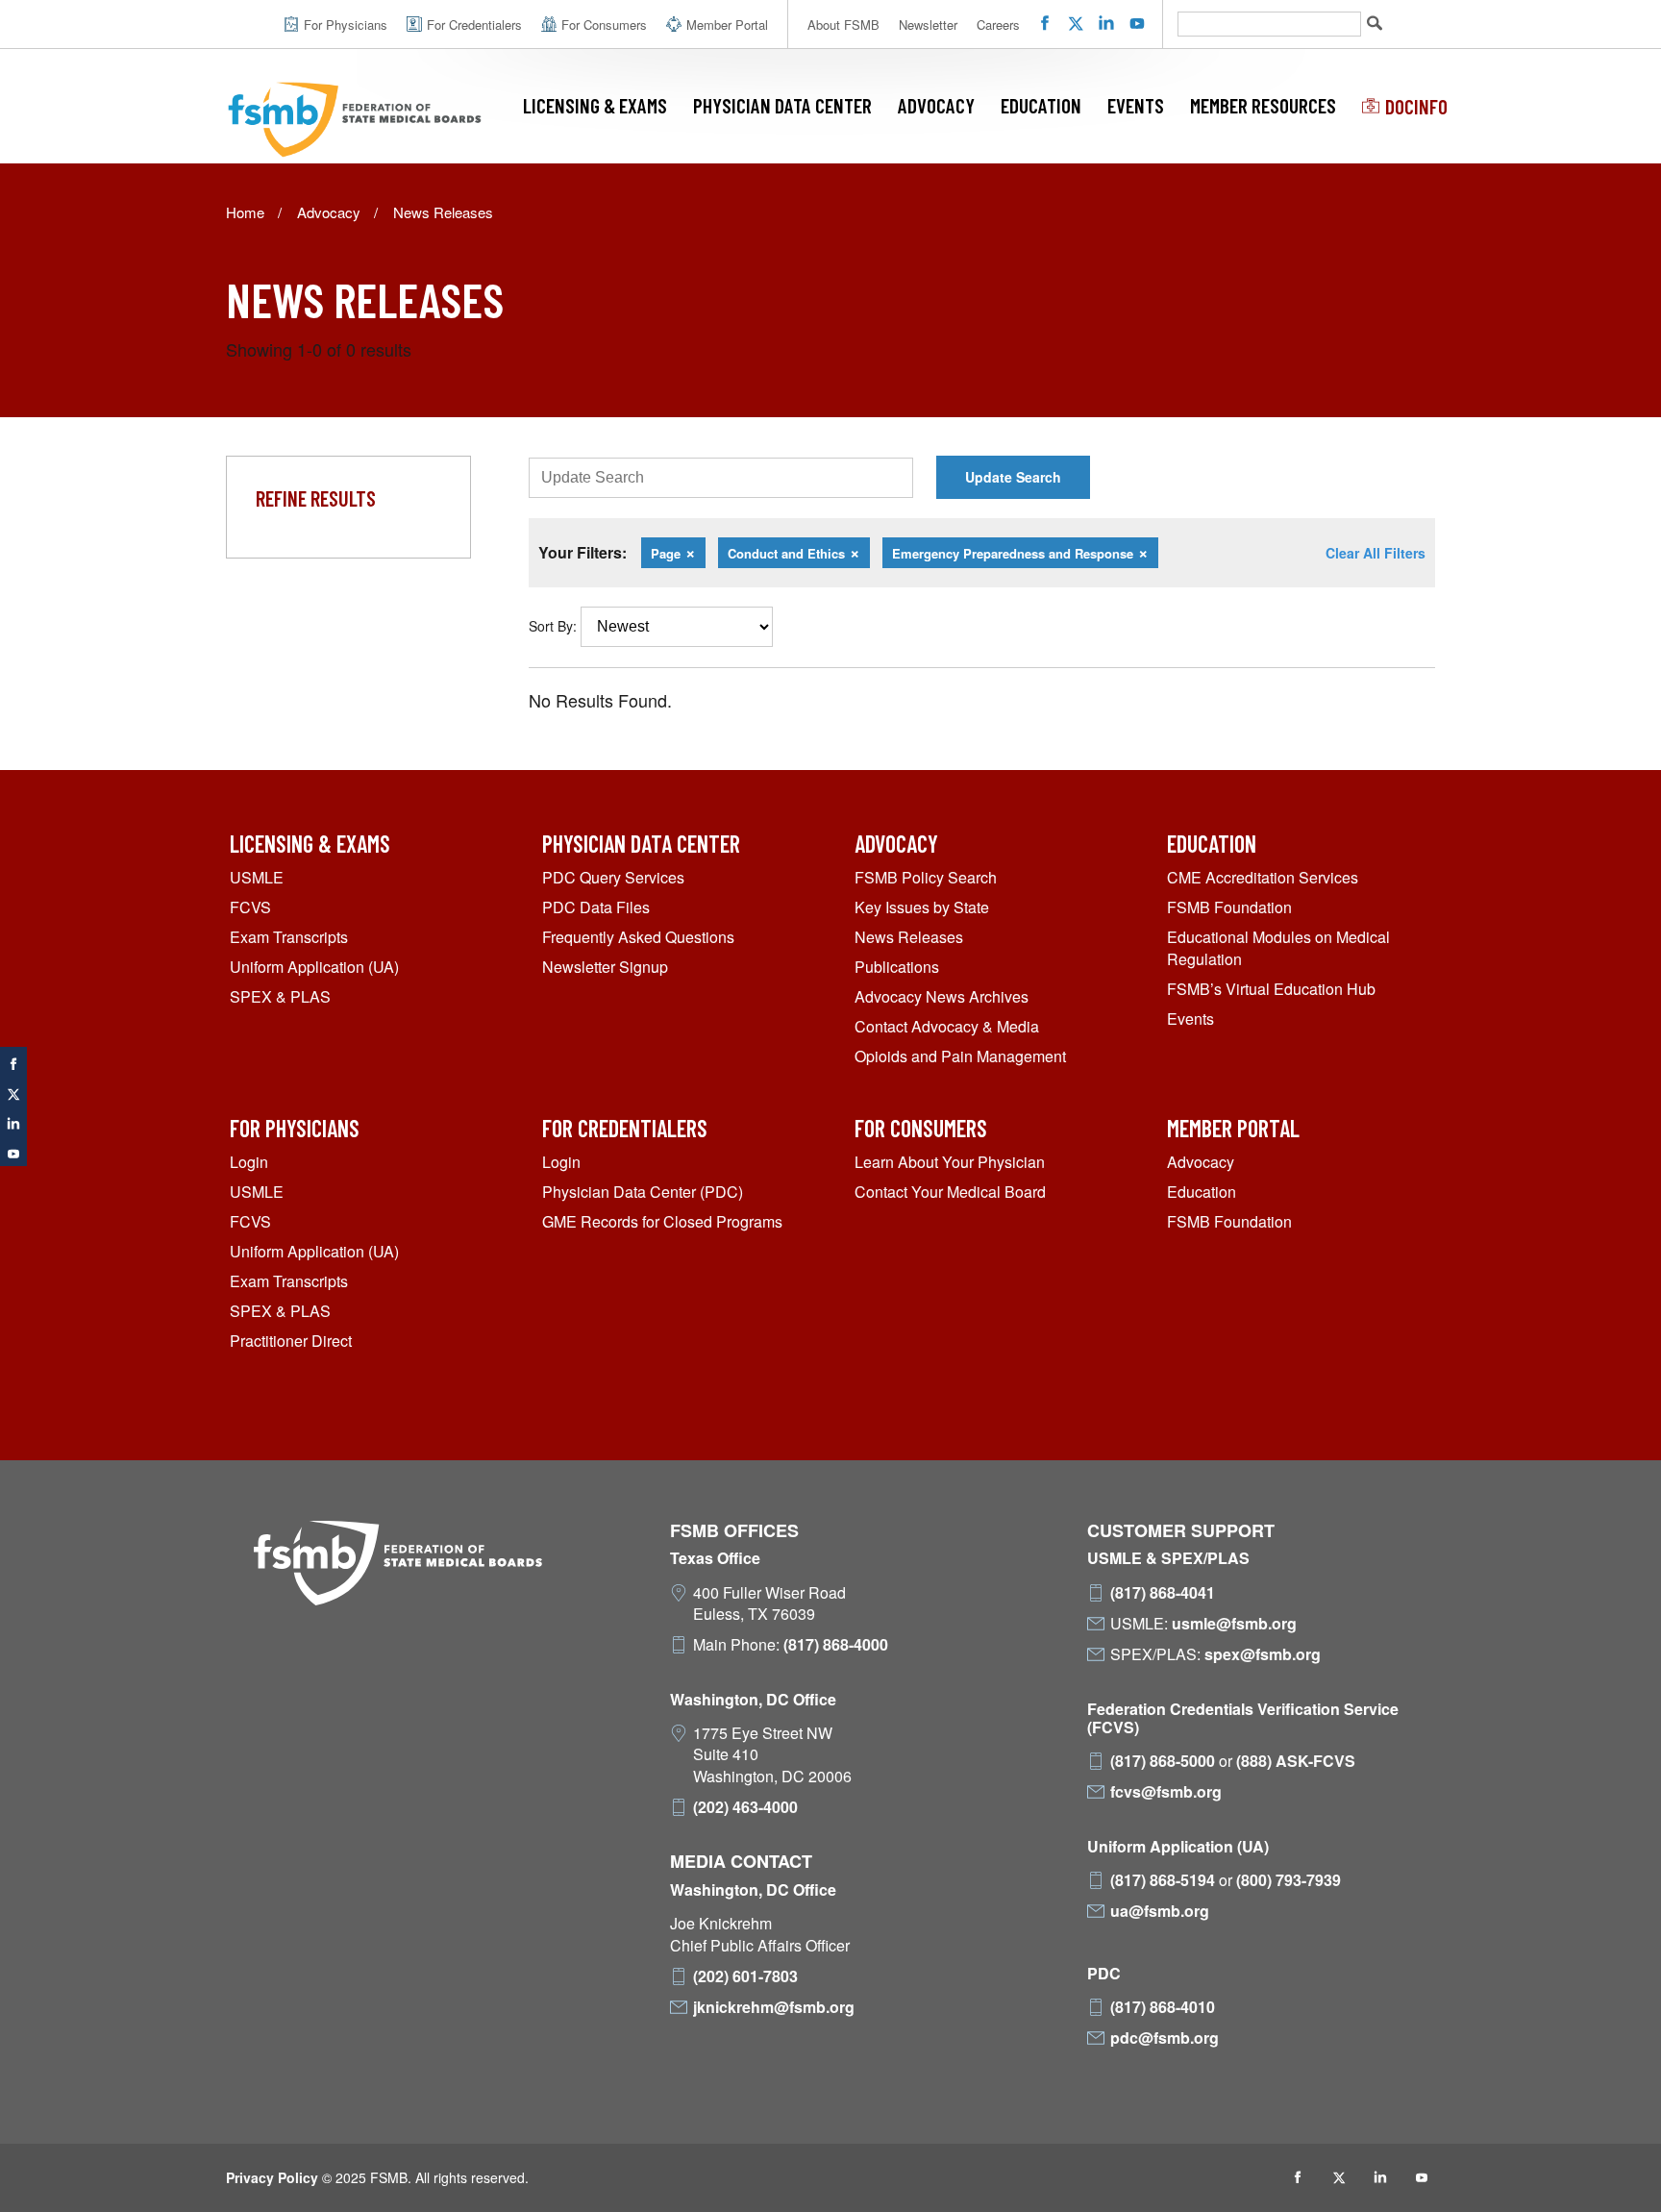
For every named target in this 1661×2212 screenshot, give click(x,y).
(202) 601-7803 (745, 1976)
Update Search (1013, 477)
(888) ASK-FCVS (1296, 1761)
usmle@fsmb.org (1234, 1624)
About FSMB (843, 25)
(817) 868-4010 (1163, 2007)
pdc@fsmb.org (1165, 2038)
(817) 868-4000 (836, 1645)
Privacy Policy (272, 2177)
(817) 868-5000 (1163, 1761)
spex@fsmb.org (1263, 1654)
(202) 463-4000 (745, 1807)
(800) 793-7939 (1289, 1880)
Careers (998, 25)
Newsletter (928, 25)
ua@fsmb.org (1160, 1911)
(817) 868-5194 (1163, 1880)
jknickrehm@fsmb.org (774, 2007)
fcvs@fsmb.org (1166, 1792)
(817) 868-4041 (1163, 1593)
